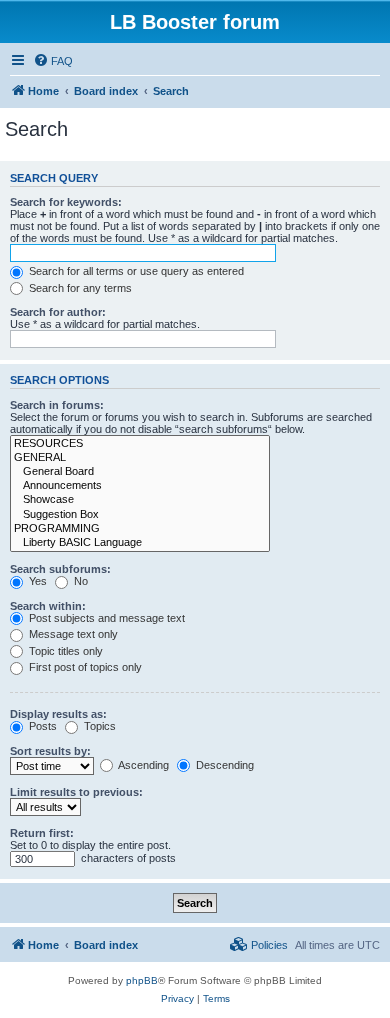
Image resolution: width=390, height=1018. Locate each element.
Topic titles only (64, 651)
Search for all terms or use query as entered (135, 271)
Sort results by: (50, 751)
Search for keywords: (66, 202)
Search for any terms (79, 288)
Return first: (42, 833)
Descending (223, 765)
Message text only (72, 634)
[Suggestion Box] (140, 515)
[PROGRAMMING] (140, 529)
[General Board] (140, 472)
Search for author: (58, 312)
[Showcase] (140, 500)
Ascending (142, 765)
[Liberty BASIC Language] (140, 543)
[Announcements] (140, 486)
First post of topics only (84, 667)
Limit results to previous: (76, 792)
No (79, 581)
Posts (41, 726)
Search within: (48, 606)
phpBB (142, 980)
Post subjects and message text (105, 618)
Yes (36, 581)
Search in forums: (57, 405)
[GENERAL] (140, 458)
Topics (98, 726)
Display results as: (58, 714)
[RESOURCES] (140, 444)
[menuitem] (53, 61)
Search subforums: (60, 569)
